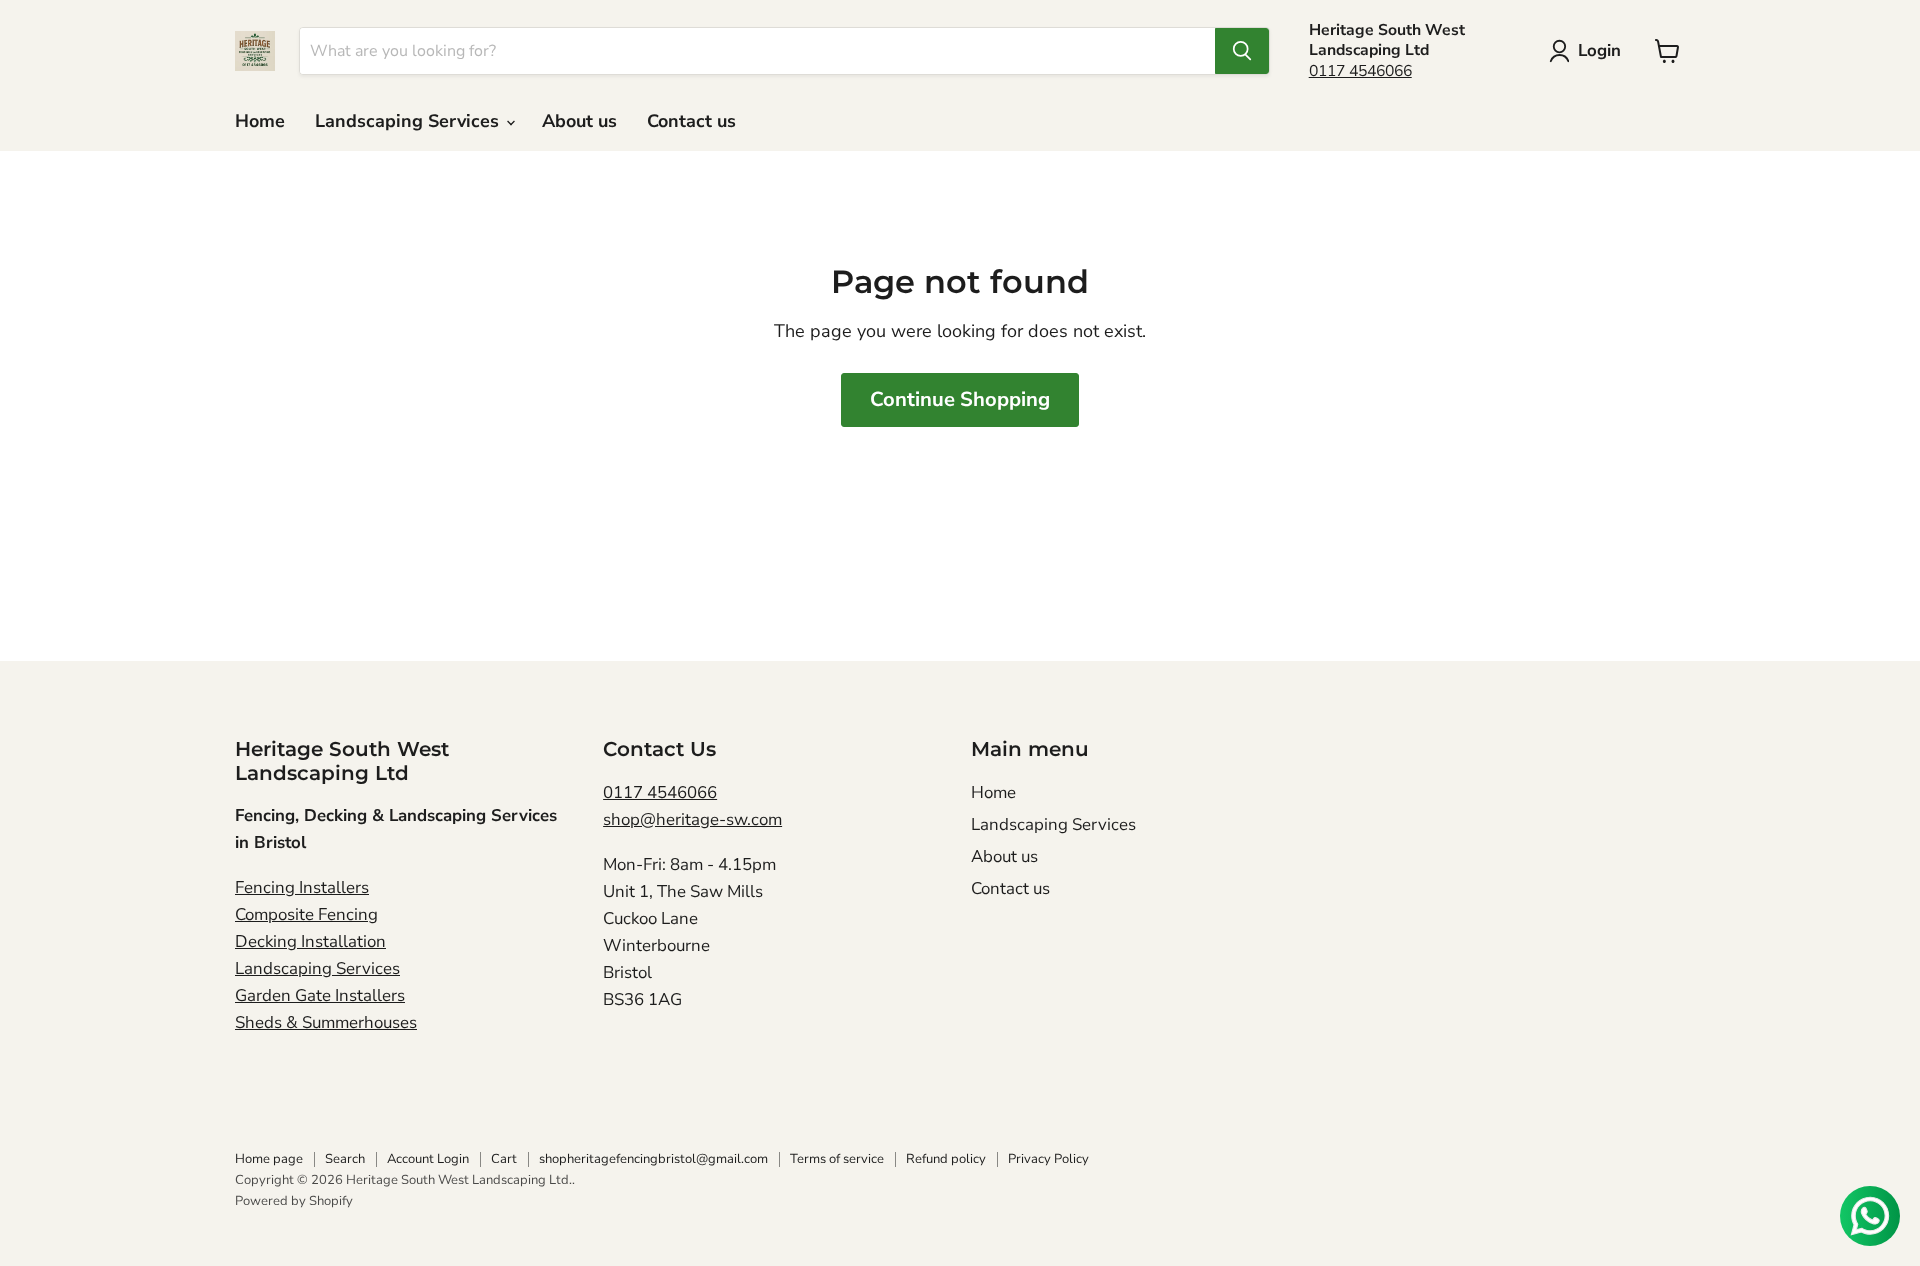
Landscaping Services (409, 121)
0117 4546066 (1360, 71)
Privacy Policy (1048, 1159)
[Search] (1242, 51)
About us (579, 121)
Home (260, 121)
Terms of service (837, 1159)
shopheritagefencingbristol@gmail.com (653, 1159)
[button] (1589, 51)
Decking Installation (310, 941)
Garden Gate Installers (320, 995)
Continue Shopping (960, 399)
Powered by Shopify (294, 1201)
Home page (269, 1159)
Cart (504, 1159)
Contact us (691, 121)
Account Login (428, 1159)
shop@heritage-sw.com (692, 819)
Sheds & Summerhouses (326, 1022)
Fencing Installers (302, 887)
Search (345, 1159)
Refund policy (946, 1159)
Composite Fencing (306, 914)
